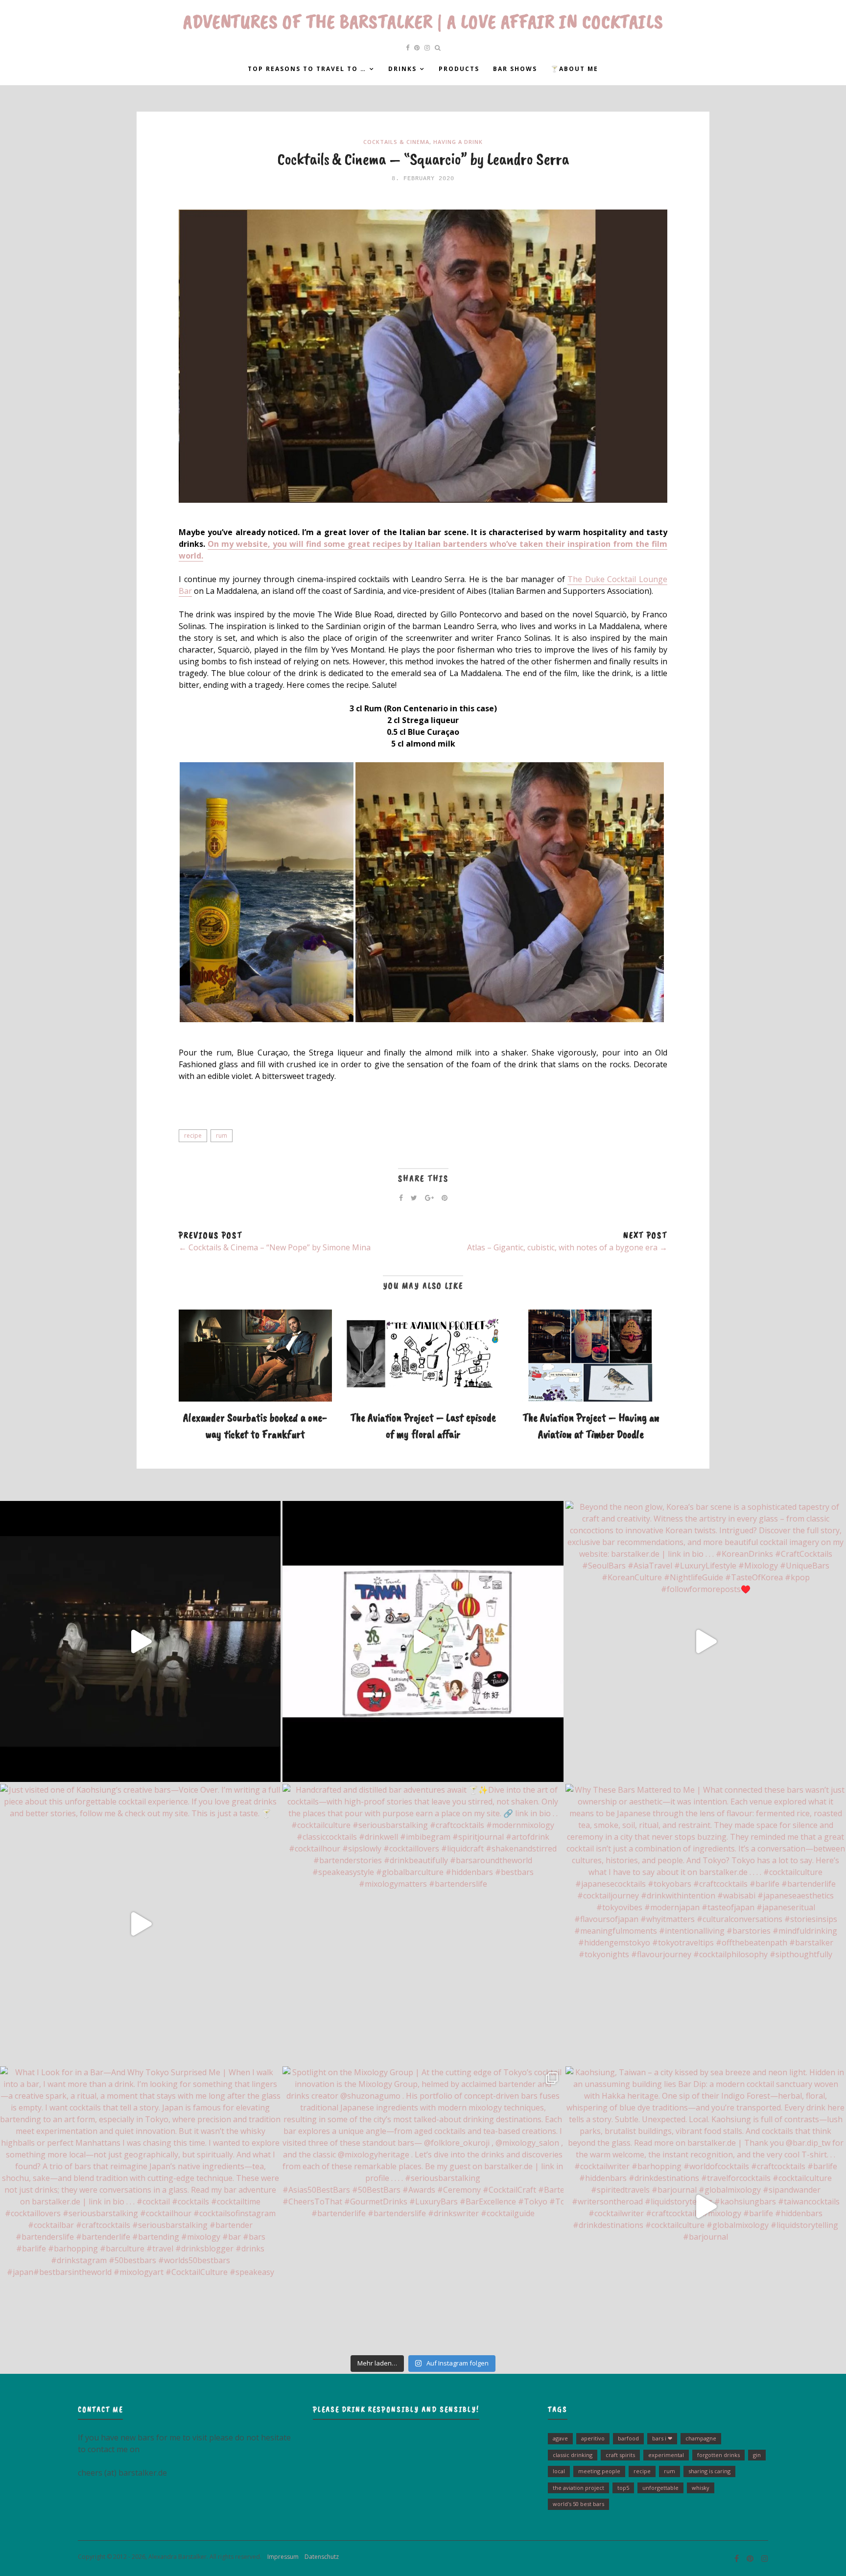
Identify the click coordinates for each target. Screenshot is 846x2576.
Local (559, 2471)
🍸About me (575, 69)
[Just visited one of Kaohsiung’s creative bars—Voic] (140, 1924)
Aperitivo (593, 2438)
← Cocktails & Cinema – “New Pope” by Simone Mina (275, 1247)
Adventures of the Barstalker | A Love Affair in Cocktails (423, 22)
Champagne (701, 2438)
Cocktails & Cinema (396, 142)
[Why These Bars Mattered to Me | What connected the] (706, 1924)
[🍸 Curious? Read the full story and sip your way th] (423, 1641)
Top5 (623, 2488)
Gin (757, 2455)
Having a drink (458, 142)
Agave (560, 2438)
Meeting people (599, 2471)
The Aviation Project (578, 2488)
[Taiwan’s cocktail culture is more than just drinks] (140, 1641)
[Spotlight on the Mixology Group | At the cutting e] (423, 2207)
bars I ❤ (662, 2438)
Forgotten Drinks (718, 2455)
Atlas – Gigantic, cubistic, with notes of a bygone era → (567, 1247)
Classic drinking (573, 2455)
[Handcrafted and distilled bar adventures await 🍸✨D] (423, 1924)
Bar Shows (515, 69)
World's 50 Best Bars (578, 2504)
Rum (222, 1136)
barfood (628, 2438)
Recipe (193, 1136)
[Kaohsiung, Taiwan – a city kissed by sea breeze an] (706, 2207)
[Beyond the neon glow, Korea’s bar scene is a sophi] (706, 1641)
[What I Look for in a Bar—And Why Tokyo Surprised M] (140, 2207)
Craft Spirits (620, 2455)
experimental (666, 2455)
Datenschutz (319, 2557)
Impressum (281, 2557)
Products (459, 69)
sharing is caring (709, 2471)
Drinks (402, 69)
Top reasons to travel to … (307, 69)
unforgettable (660, 2488)
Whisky (701, 2488)
